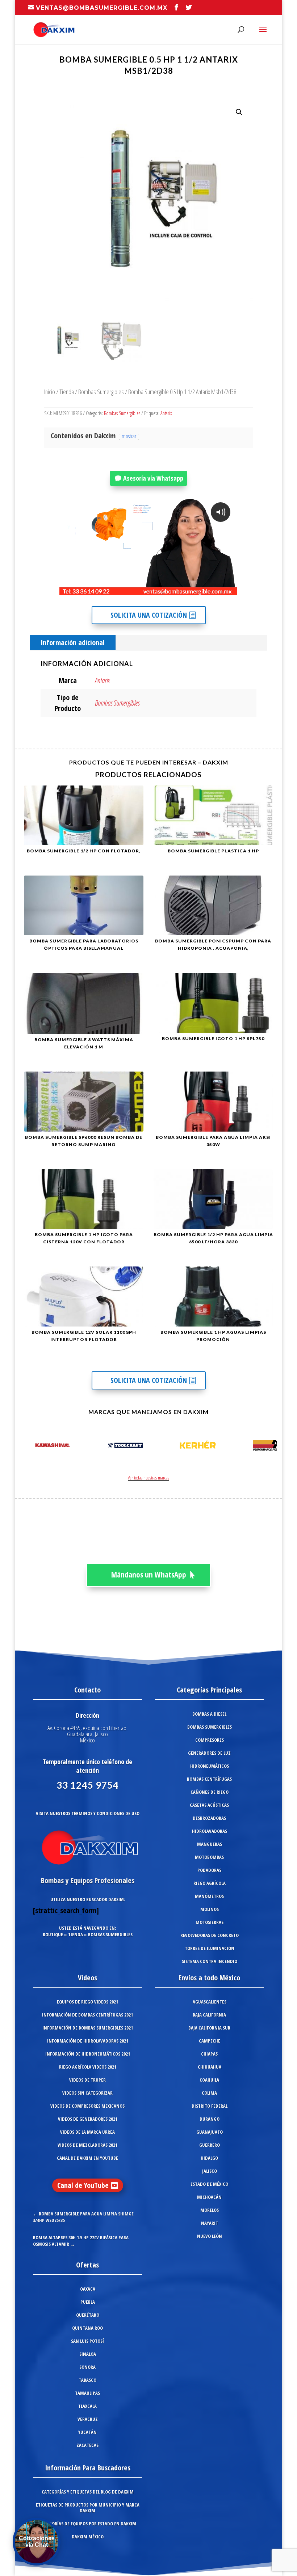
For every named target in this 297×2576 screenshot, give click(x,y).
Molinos (210, 1909)
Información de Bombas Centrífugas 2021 (87, 2015)
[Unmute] (176, 589)
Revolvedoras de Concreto (210, 1935)
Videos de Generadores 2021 (88, 2119)
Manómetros (209, 1896)
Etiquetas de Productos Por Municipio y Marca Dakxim (88, 2508)
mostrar (129, 436)
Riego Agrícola (210, 1883)
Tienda (67, 391)
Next (269, 1447)
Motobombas (209, 1857)
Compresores (210, 1740)
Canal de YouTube (83, 2185)
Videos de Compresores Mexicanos (87, 2106)
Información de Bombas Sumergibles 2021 (88, 2028)
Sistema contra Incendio (210, 1961)
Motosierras (210, 1922)
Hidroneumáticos (210, 1766)
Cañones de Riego (210, 1792)
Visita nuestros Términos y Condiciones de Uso (88, 1813)
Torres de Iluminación (210, 1948)
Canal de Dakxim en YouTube (87, 2158)
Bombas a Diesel (209, 1714)
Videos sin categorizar (87, 2093)
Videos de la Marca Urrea (87, 2132)
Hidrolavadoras (210, 1831)
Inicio (50, 391)
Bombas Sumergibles (101, 391)
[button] (239, 112)
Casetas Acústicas (209, 1805)
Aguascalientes (210, 2002)
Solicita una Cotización (149, 615)
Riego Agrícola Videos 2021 (88, 2067)
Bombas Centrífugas (209, 1779)
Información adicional (73, 642)
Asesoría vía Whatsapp (153, 478)
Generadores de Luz (209, 1753)
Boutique (53, 1934)
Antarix (166, 413)
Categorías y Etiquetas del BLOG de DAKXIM (88, 2492)
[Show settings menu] (189, 589)
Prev (28, 1447)
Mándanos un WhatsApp (149, 1575)
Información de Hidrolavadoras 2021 (88, 2041)
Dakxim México (88, 2537)
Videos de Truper (87, 2080)
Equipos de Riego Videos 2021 (87, 2002)
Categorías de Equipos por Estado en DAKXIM (88, 2524)
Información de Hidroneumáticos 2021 (88, 2054)
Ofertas (87, 2265)
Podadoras (209, 1870)
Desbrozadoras (209, 1818)
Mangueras (210, 1844)
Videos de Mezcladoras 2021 (87, 2145)
